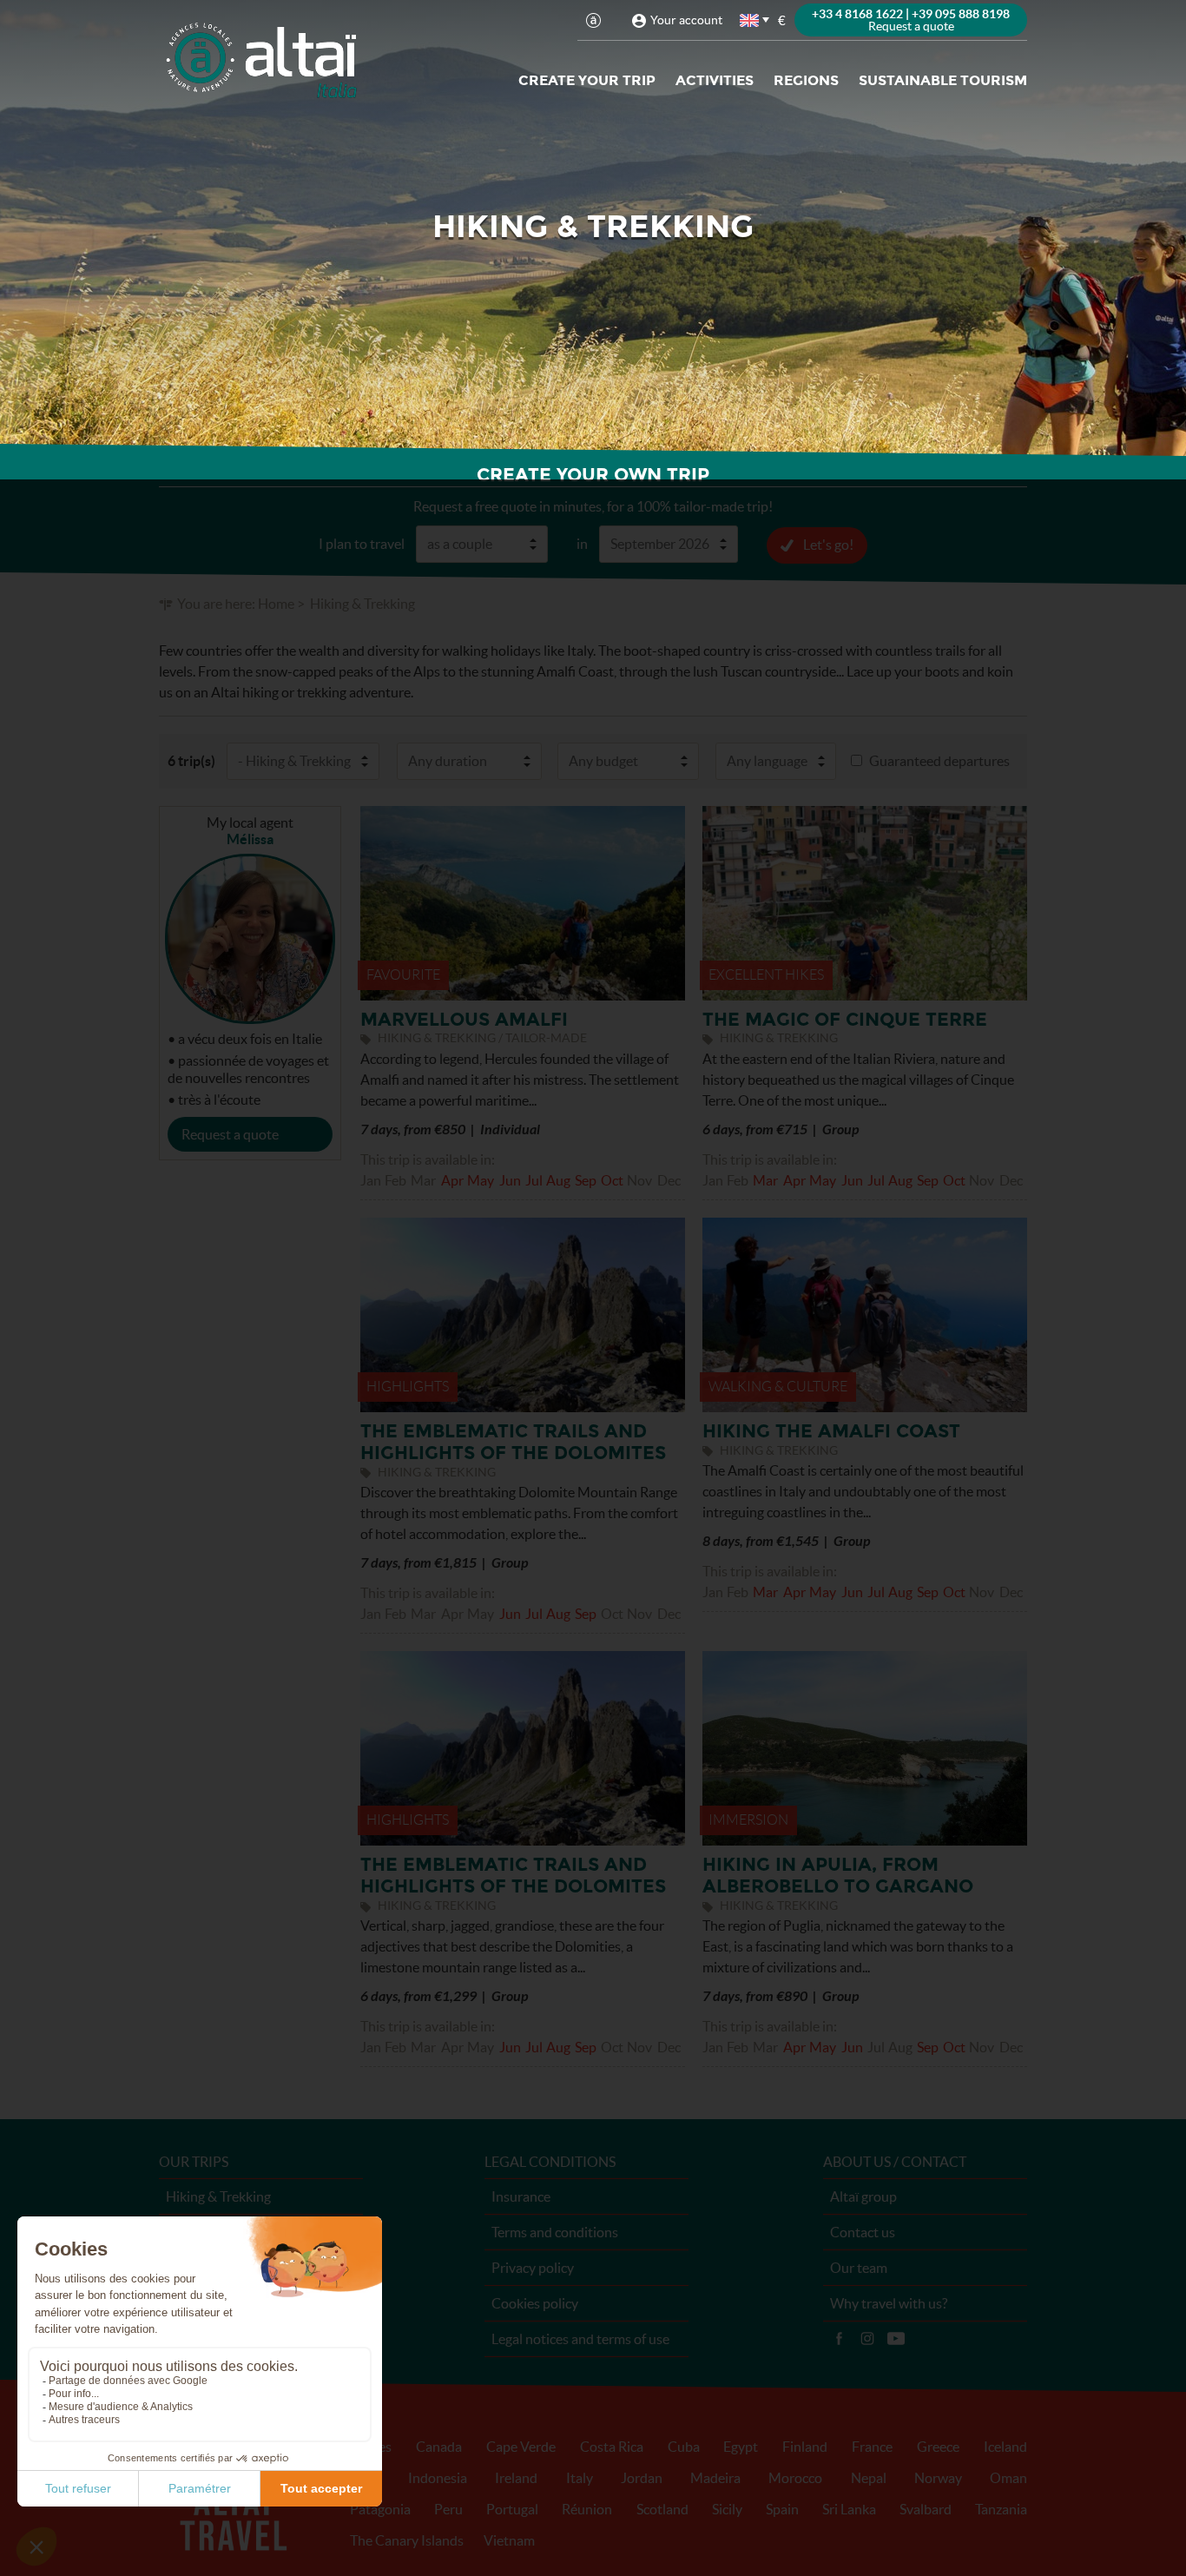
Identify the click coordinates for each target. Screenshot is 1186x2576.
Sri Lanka (849, 2509)
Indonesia (438, 2478)
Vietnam (509, 2540)
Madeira (715, 2478)
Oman (1008, 2478)
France (872, 2447)
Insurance (521, 2196)
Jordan (642, 2478)
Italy (580, 2478)
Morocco (795, 2478)
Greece (938, 2447)
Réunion (587, 2509)
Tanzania (1001, 2509)
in (582, 544)
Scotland (662, 2509)
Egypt (741, 2447)
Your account (686, 20)
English (750, 20)
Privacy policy (533, 2268)
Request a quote (230, 1134)
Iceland (1005, 2447)
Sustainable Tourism (943, 80)
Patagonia (380, 2509)
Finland (805, 2447)
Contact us (863, 2232)
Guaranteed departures (939, 761)
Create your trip (587, 80)
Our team (859, 2268)
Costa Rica (612, 2447)
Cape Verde (521, 2447)
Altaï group (863, 2196)
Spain (782, 2509)
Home (276, 604)
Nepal (869, 2478)
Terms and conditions (555, 2232)
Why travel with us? (889, 2303)
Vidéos (896, 2339)
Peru (448, 2509)
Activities (715, 80)
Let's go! (828, 545)
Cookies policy (535, 2303)
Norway (938, 2478)
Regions (806, 80)
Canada (439, 2447)
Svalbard (926, 2509)
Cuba (684, 2447)
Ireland (516, 2478)
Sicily (727, 2509)
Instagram (867, 2339)
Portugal (512, 2509)
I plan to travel (362, 544)
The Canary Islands (407, 2540)
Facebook (839, 2339)
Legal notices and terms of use (580, 2339)
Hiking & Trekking (218, 2196)
